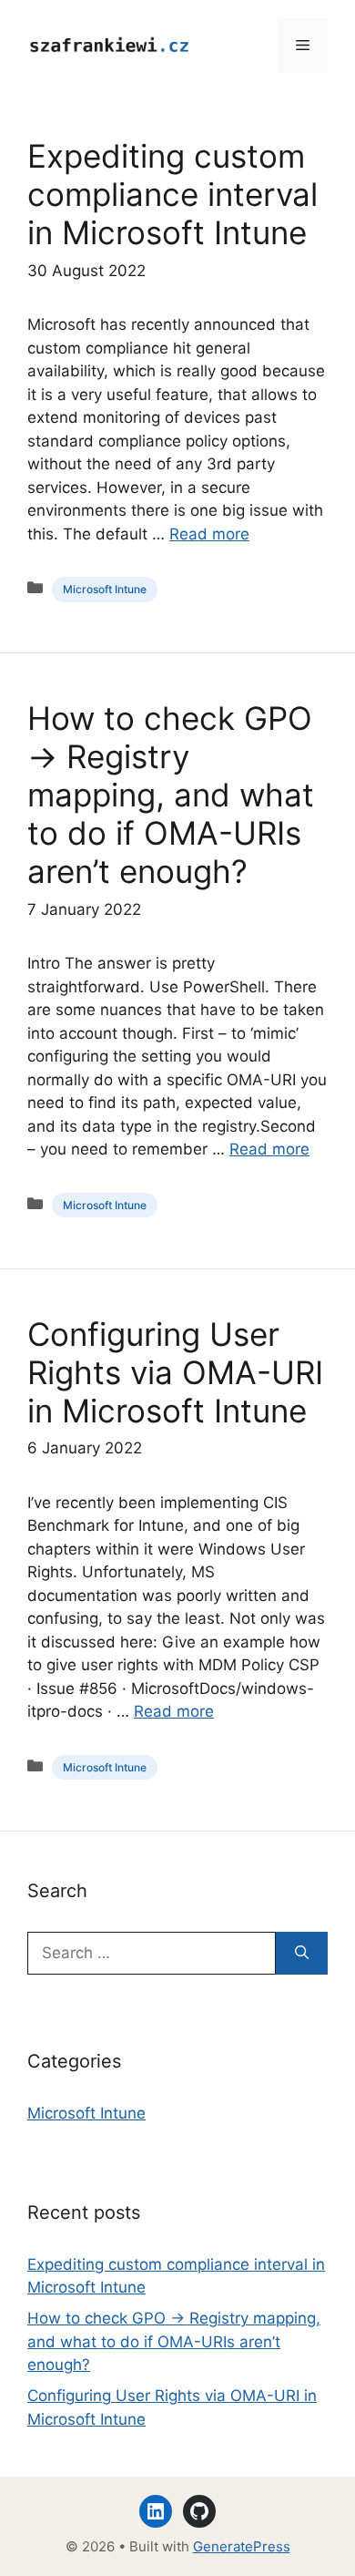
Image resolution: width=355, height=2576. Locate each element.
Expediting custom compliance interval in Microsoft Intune (172, 194)
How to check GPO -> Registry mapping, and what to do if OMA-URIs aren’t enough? (171, 795)
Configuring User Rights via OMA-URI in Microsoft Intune (175, 1372)
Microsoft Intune (105, 589)
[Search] (302, 1954)
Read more (209, 534)
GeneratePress (242, 2546)
